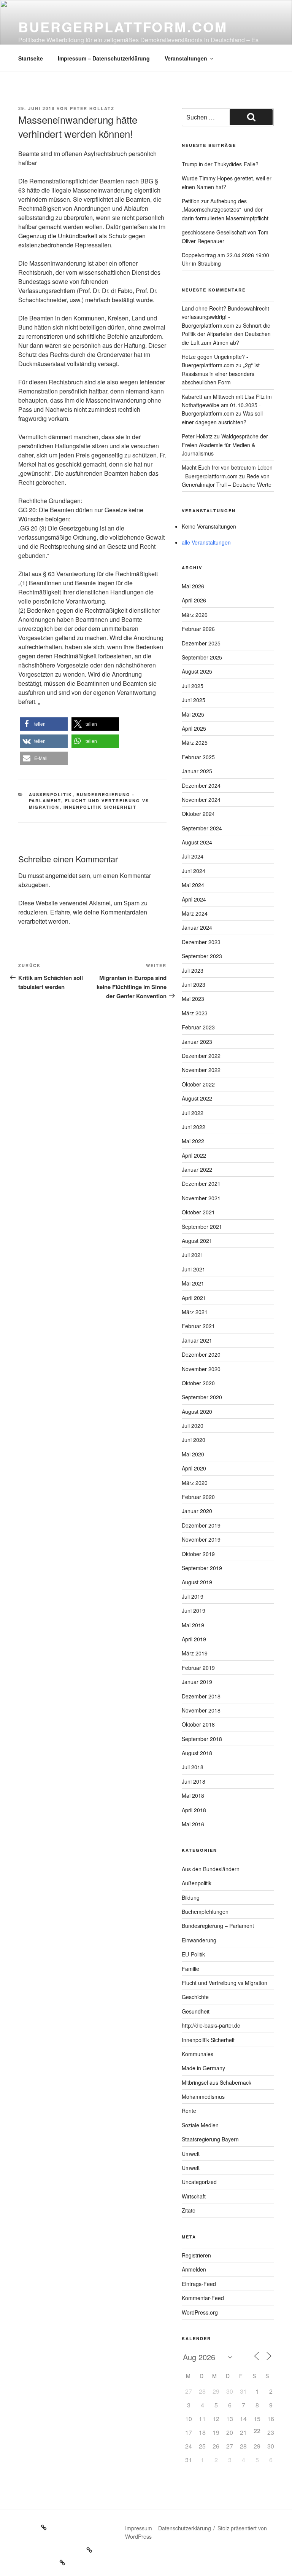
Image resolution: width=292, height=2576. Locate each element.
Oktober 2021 (198, 1212)
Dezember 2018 (201, 1696)
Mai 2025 (193, 714)
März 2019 (195, 1653)
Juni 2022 (194, 1127)
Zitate (189, 2210)
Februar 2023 (198, 1027)
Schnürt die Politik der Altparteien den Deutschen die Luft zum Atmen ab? (226, 334)
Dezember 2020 (201, 1354)
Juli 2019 (193, 1596)
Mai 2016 (193, 1824)
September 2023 (202, 956)
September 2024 (202, 828)
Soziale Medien (200, 2125)
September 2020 (202, 1397)
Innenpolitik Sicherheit (100, 807)
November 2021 (201, 1198)
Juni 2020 (194, 1440)
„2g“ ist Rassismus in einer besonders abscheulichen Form (221, 374)
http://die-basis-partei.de (211, 2025)
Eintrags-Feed (199, 2284)
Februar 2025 (198, 757)
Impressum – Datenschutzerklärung (104, 58)
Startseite (31, 58)
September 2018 (202, 1739)
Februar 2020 (198, 1497)
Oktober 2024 (198, 814)
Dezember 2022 (201, 1056)
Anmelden (194, 2269)
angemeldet (61, 875)
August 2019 (197, 1582)
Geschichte (195, 1997)
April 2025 (194, 728)
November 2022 (201, 1070)
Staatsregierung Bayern (210, 2139)
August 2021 (197, 1241)
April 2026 (194, 600)
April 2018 (194, 1810)
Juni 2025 (194, 700)
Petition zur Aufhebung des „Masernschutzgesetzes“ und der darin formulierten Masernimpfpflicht (225, 209)
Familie (190, 1969)
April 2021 (194, 1298)
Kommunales (198, 2054)
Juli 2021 (193, 1255)
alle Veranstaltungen (206, 542)
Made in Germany (203, 2068)
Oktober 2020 (198, 1383)
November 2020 (201, 1369)
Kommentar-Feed (203, 2298)
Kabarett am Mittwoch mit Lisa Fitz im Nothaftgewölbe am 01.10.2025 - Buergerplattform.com (227, 405)
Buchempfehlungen (205, 1912)
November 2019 (201, 1539)
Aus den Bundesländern (211, 1869)
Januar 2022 (197, 1169)
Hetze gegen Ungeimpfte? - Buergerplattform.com (215, 361)
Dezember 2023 (201, 942)
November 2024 (201, 800)
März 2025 (195, 742)
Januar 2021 (197, 1340)
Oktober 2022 (198, 1084)
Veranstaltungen (186, 58)
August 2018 (197, 1753)
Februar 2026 (198, 629)
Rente (189, 2111)
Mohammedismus (203, 2096)
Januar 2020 (197, 1511)
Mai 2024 (193, 885)
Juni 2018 (194, 1781)
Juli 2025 (193, 686)
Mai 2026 (193, 586)
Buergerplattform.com (123, 27)
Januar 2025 (197, 771)
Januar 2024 (197, 927)
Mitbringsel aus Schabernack (217, 2082)
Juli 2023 (193, 970)
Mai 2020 (193, 1454)
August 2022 (197, 1098)
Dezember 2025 (201, 643)
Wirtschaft (194, 2196)
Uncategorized (199, 2182)
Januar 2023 (197, 1042)
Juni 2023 (194, 985)
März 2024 (195, 913)
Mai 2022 (193, 1141)
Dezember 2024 (201, 785)
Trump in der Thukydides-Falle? (220, 164)
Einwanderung (199, 1940)
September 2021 (202, 1227)
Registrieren (196, 2255)
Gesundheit (196, 2011)
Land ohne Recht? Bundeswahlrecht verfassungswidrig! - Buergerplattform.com (225, 317)
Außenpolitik (51, 794)
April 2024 (194, 899)
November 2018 (201, 1710)
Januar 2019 (197, 1682)
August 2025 (197, 671)
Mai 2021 (193, 1283)
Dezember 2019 (201, 1525)
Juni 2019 (194, 1611)
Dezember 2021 (201, 1184)
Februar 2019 (198, 1668)
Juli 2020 (193, 1426)
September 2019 (202, 1568)
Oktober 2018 (198, 1724)
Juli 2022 (193, 1113)
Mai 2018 (193, 1795)
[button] (44, 724)
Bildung (191, 1897)
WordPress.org (200, 2312)
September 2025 (202, 657)
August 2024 (197, 842)
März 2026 (195, 615)
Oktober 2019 (198, 1554)
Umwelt (191, 2154)
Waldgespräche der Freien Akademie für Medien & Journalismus (225, 445)
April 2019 (194, 1639)
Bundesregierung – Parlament (218, 1926)
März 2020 (195, 1483)
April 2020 (194, 1468)
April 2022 (194, 1155)
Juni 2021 (194, 1269)
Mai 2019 (193, 1625)
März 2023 (195, 1013)
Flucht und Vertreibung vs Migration (225, 1983)
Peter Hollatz (92, 108)
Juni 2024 (194, 871)
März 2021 (195, 1312)
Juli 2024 (193, 856)
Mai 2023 (193, 999)
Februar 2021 (198, 1326)
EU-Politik (193, 1954)
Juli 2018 (193, 1767)
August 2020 (197, 1411)
